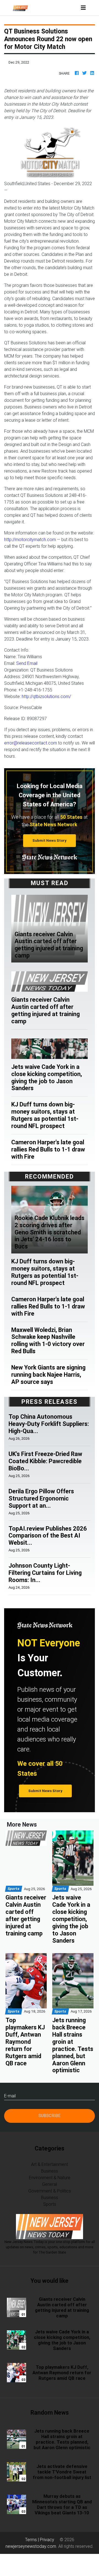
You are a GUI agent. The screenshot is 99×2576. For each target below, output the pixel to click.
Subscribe (50, 2115)
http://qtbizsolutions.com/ (46, 696)
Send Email (27, 663)
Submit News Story (50, 840)
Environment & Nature (50, 2178)
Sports (50, 2204)
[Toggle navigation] (83, 8)
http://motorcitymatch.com (30, 539)
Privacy (47, 2540)
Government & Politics (50, 2191)
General (50, 2184)
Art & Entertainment (50, 2164)
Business (50, 2171)
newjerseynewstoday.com (31, 2546)
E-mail (10, 2096)
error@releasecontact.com (31, 743)
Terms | (32, 2540)
